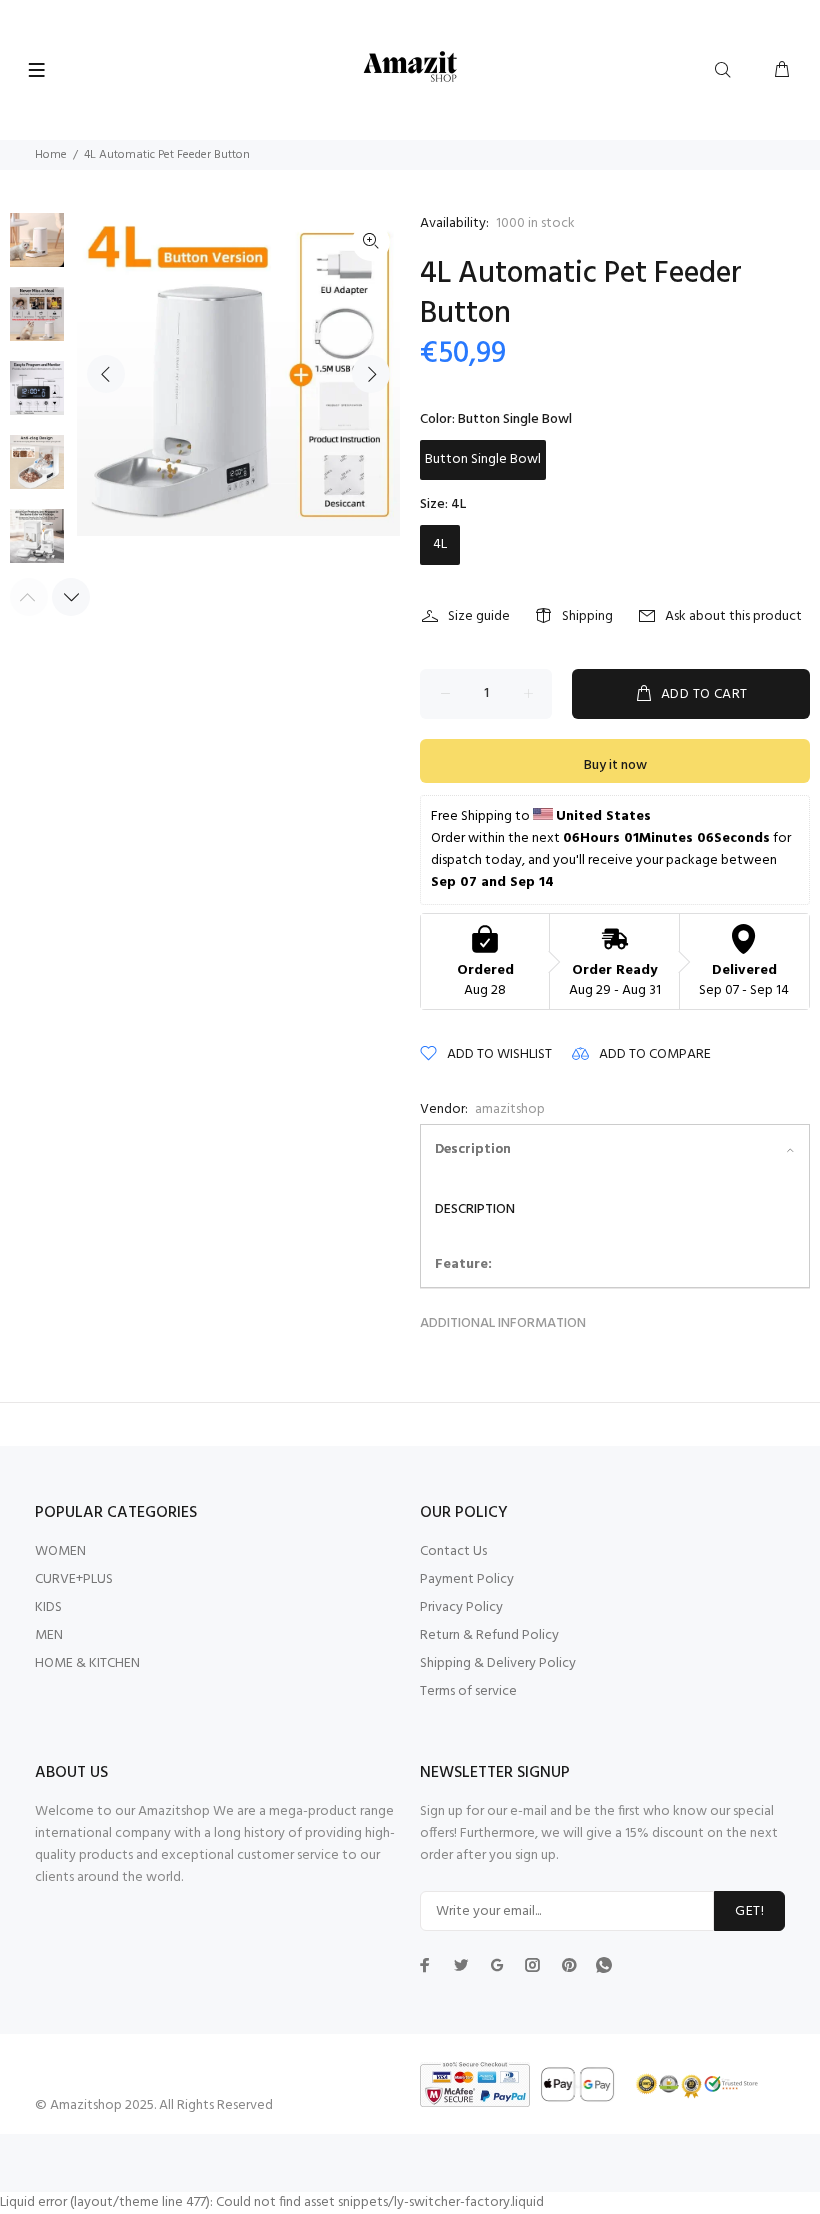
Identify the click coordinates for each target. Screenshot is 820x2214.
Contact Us (453, 1551)
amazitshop (510, 1109)
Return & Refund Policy (489, 1635)
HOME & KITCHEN (87, 1663)
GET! (749, 1911)
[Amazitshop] (410, 67)
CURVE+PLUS (74, 1579)
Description (473, 1149)
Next (371, 374)
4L (440, 544)
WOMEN (60, 1551)
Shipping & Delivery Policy (498, 1663)
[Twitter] (425, 1965)
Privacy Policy (461, 1607)
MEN (49, 1635)
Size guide (479, 616)
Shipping (587, 616)
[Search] (727, 71)
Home (51, 155)
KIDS (48, 1607)
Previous (106, 374)
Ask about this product (733, 616)
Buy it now (615, 765)
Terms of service (468, 1691)
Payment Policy (467, 1579)
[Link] (371, 242)
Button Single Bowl (483, 459)
